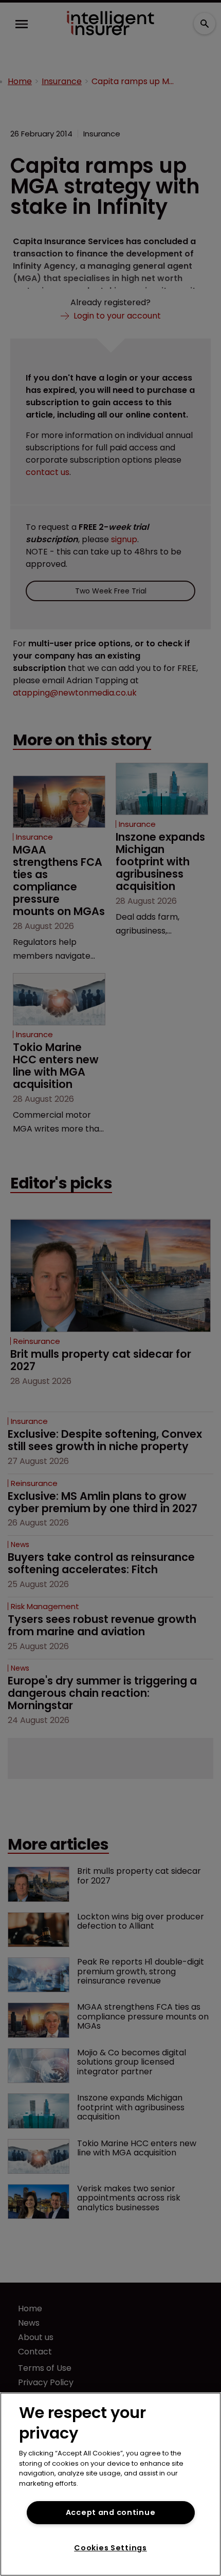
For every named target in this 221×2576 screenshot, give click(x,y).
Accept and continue (111, 2512)
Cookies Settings (110, 2548)
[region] (110, 2484)
